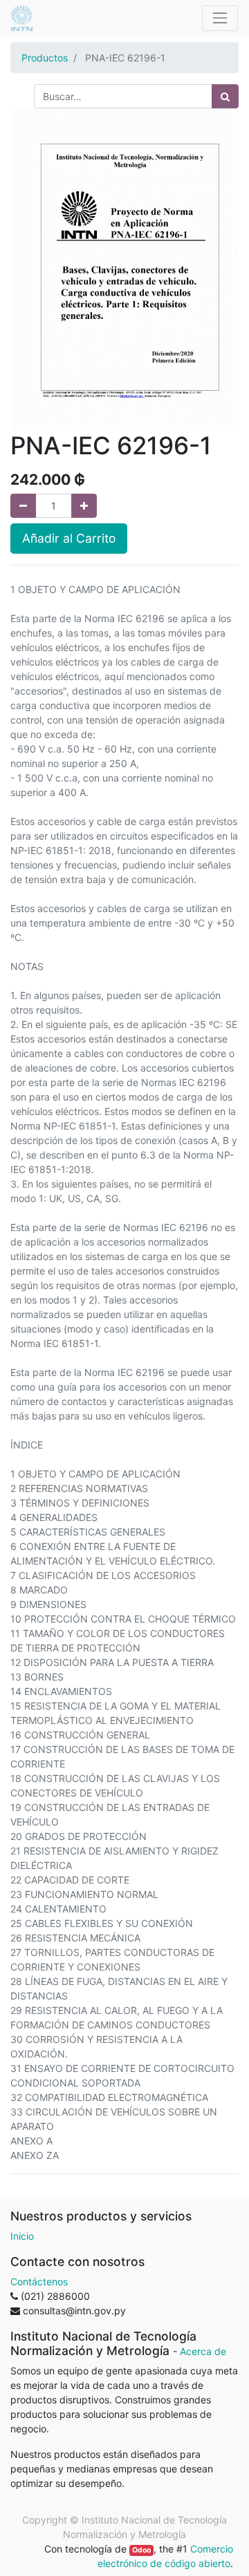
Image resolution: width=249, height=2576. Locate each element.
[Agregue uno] (84, 506)
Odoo (141, 2550)
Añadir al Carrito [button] (69, 538)
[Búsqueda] (225, 96)
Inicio (22, 2236)
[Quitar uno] (23, 506)
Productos (45, 58)
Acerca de (203, 2351)
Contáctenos (39, 2282)
